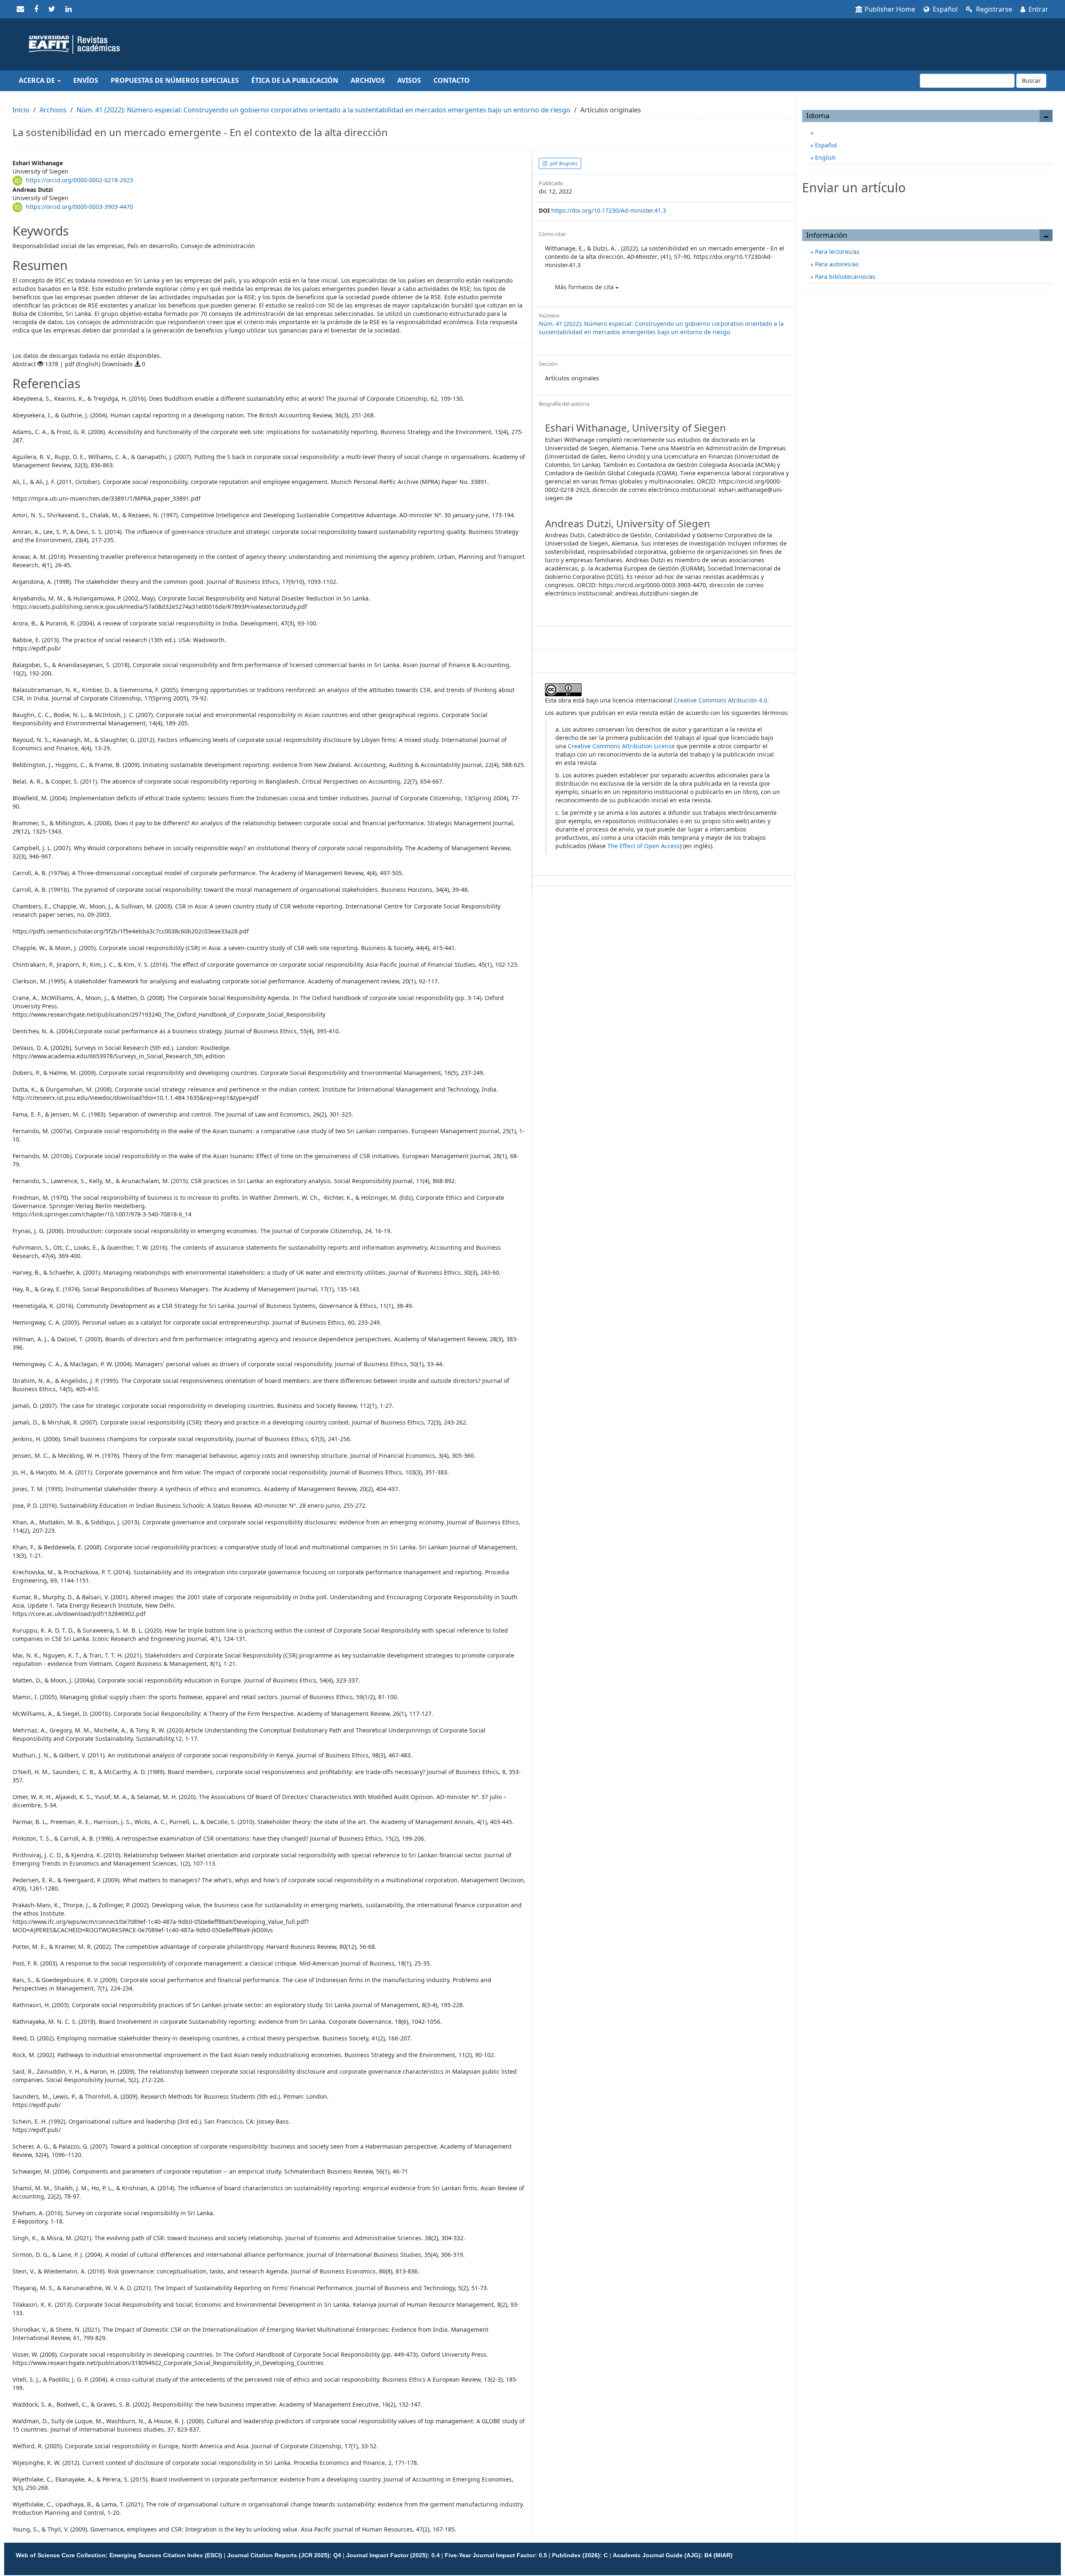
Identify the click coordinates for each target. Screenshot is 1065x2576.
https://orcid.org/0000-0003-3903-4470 (79, 207)
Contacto (452, 80)
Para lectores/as (836, 252)
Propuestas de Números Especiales (175, 80)
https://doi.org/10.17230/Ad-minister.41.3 (609, 210)
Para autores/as (836, 264)
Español (944, 9)
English (825, 158)
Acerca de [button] (38, 80)
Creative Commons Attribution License (621, 746)
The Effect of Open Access (644, 846)
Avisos (409, 80)
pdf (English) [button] (563, 163)
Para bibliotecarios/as (844, 277)
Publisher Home (890, 9)
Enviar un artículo (927, 205)
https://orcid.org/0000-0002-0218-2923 (79, 180)
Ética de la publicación (295, 80)
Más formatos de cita (585, 287)
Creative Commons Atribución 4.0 (721, 700)
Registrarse (993, 9)
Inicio (21, 110)
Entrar (1038, 9)
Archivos (368, 80)
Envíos (86, 80)
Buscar (1031, 81)
